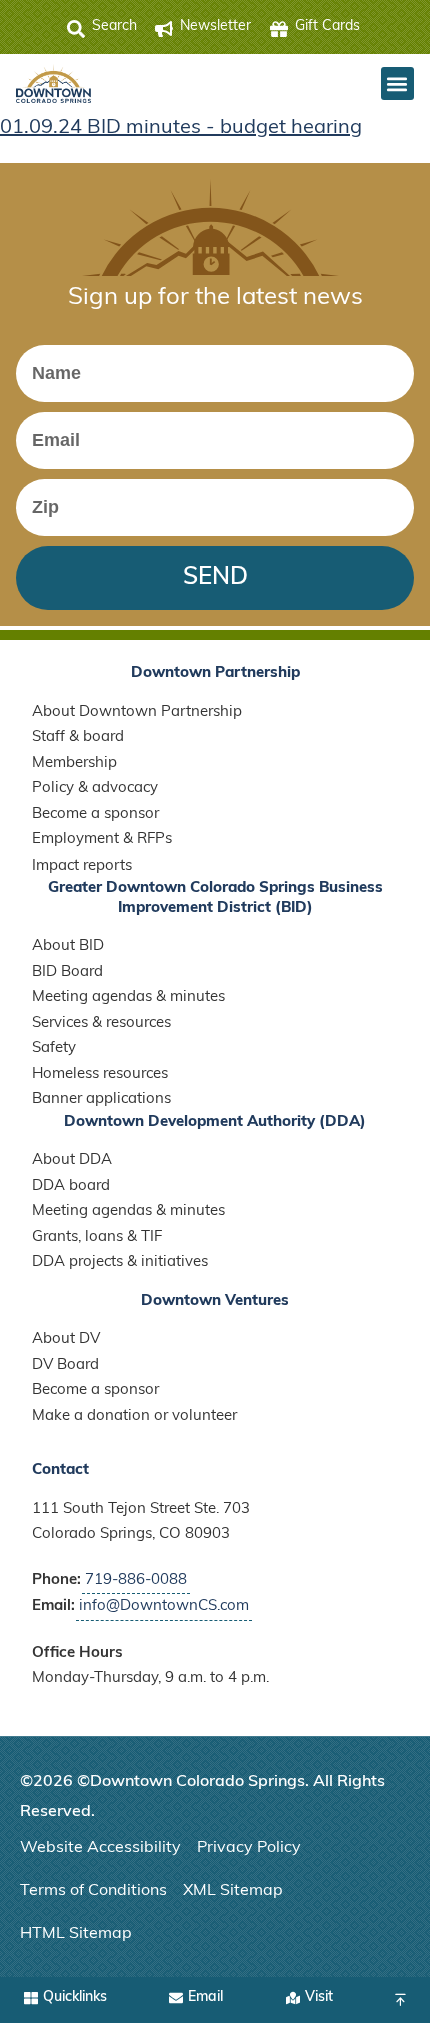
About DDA (72, 1160)
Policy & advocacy (95, 788)
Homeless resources (100, 1074)
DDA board (71, 1186)
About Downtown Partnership (137, 712)
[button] (397, 83)
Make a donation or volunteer (134, 1416)
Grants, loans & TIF (97, 1237)
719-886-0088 (136, 1580)
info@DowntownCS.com (164, 1606)
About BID (68, 946)
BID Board (67, 972)
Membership (74, 763)
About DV (66, 1339)
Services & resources (101, 1023)
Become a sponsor (95, 814)
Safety (54, 1048)
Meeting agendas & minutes (128, 997)
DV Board (65, 1365)
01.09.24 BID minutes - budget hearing (181, 128)
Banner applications (101, 1099)
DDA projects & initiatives (120, 1262)
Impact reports (82, 866)
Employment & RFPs (102, 839)
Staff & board (78, 737)
